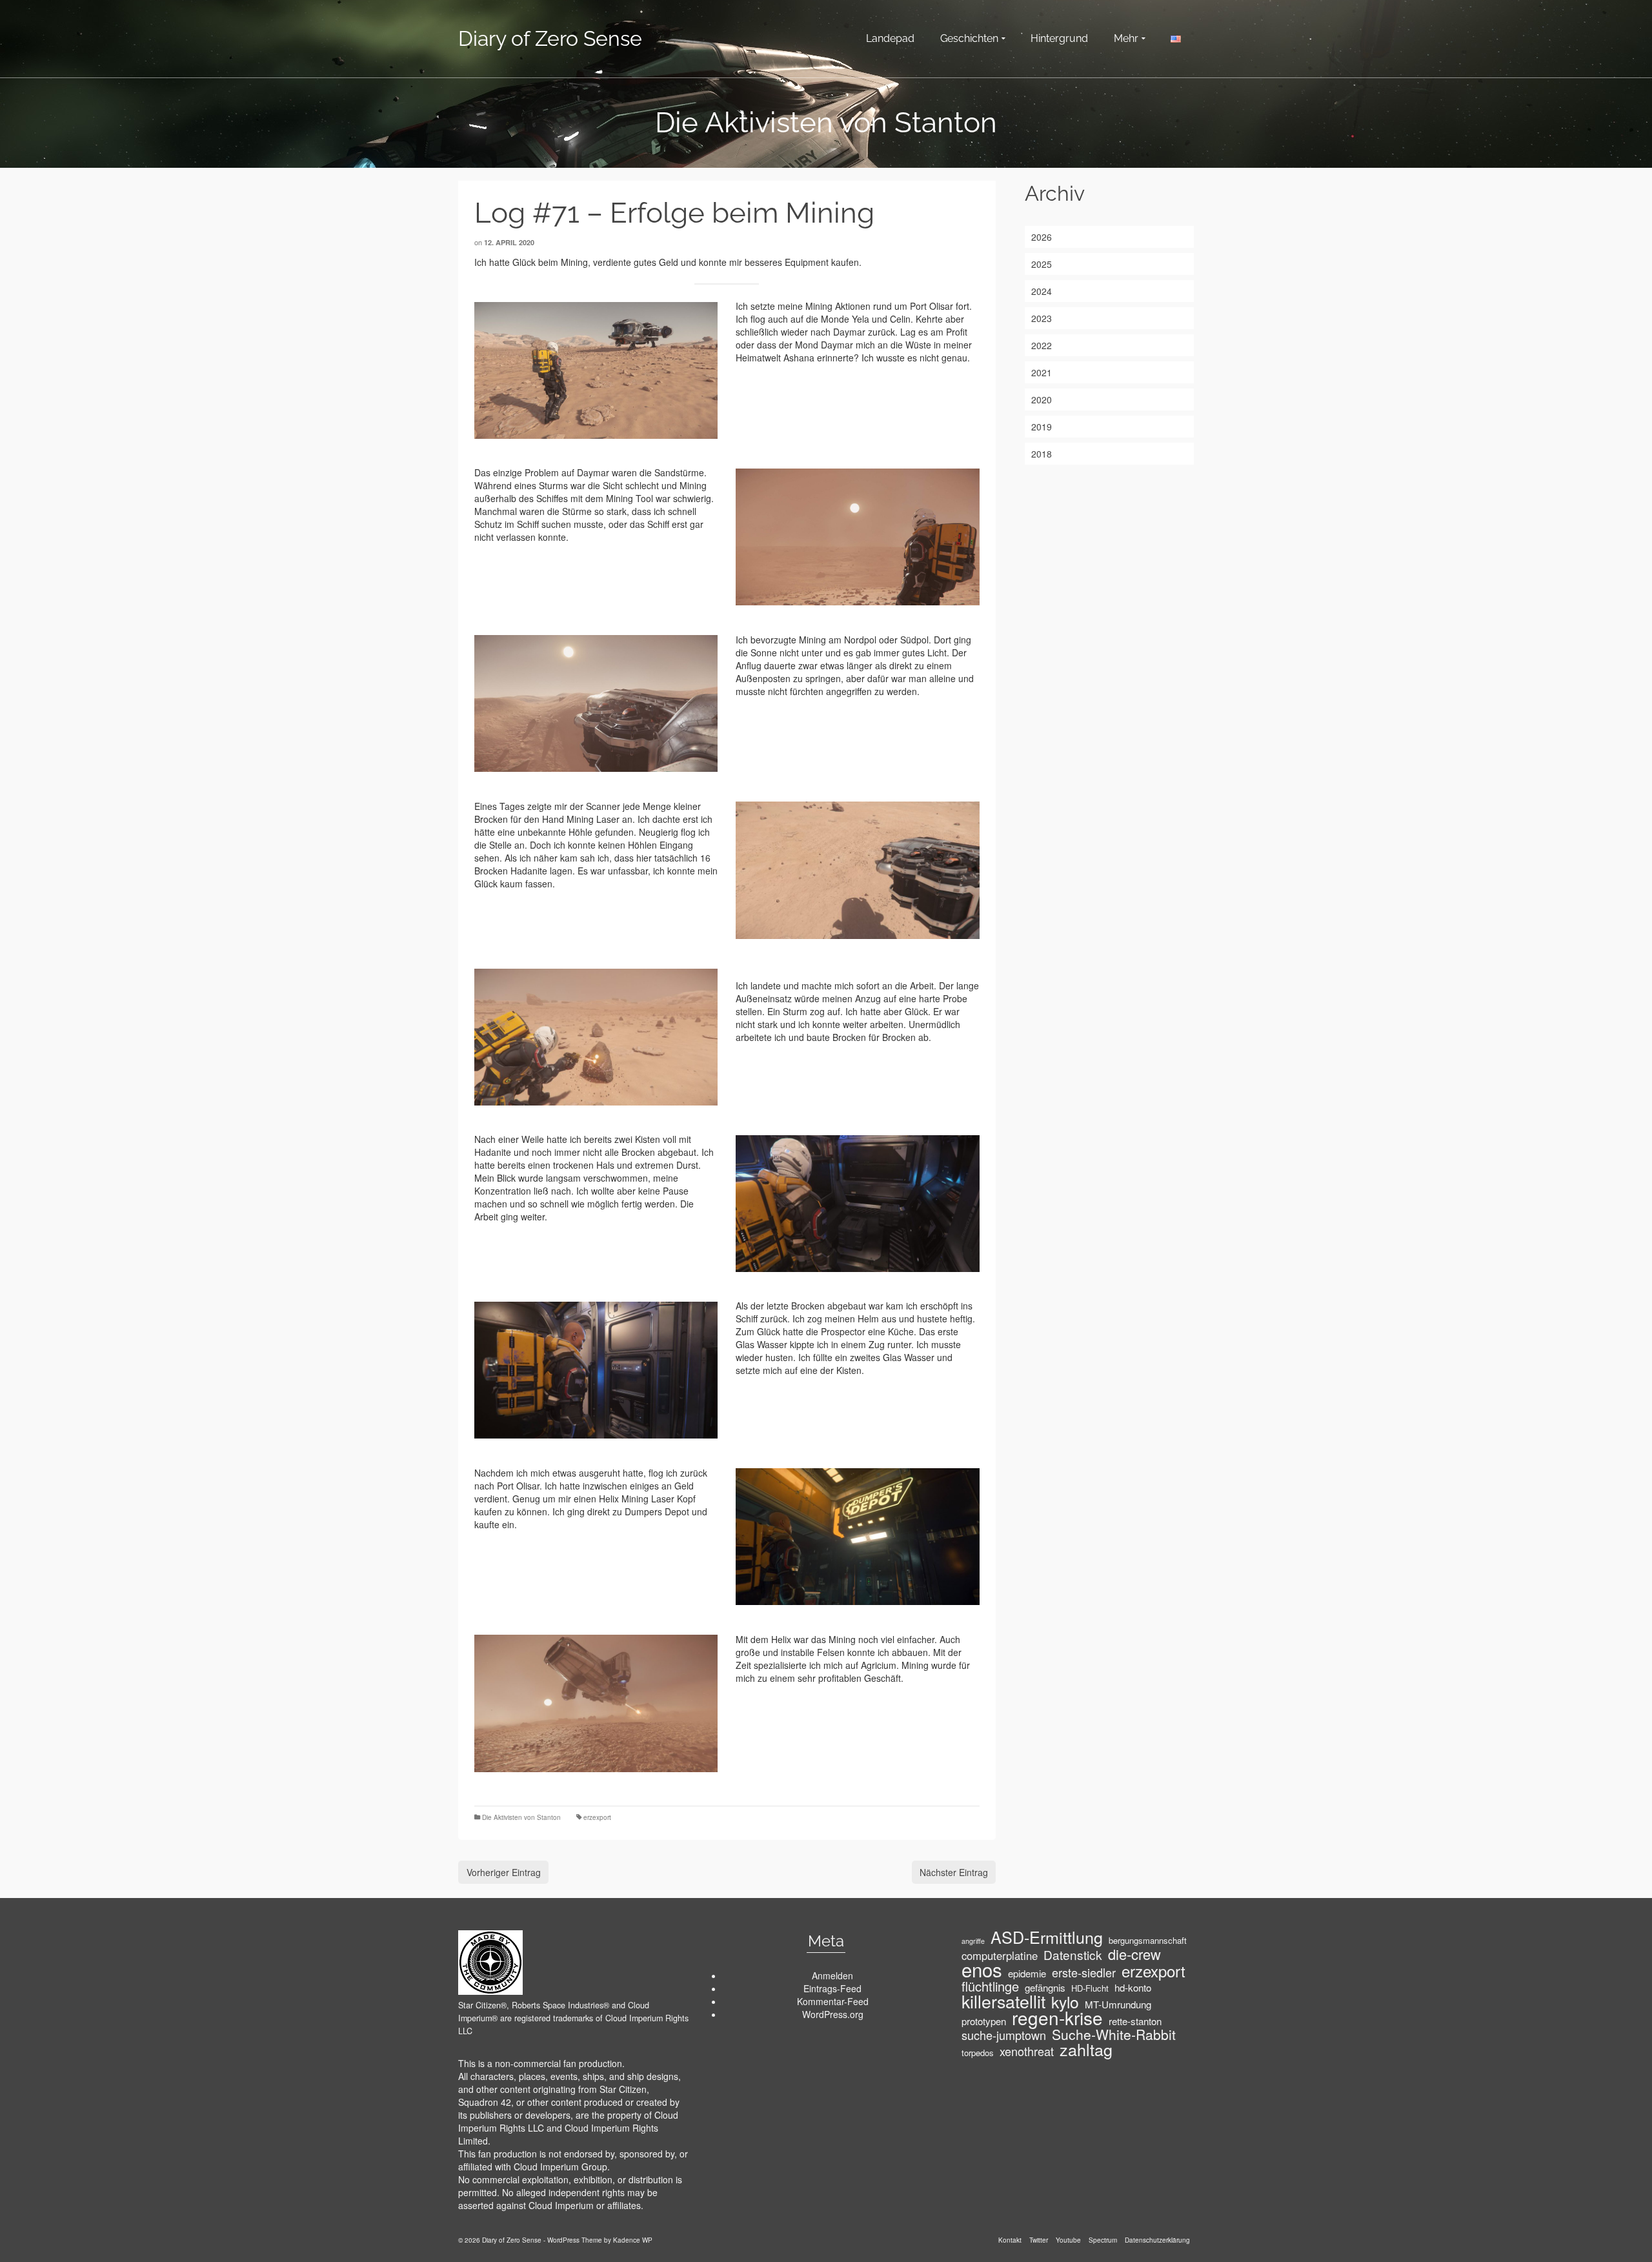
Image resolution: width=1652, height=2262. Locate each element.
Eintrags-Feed (832, 1988)
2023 (1042, 318)
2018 (1042, 454)
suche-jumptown (1004, 2035)
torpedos (978, 2053)
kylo (1065, 2002)
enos (982, 1969)
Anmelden (832, 1975)
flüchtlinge (990, 1986)
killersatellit (1003, 2001)
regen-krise (1057, 2017)
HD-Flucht (1090, 1988)
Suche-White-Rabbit (1114, 2034)
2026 (1042, 237)
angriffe (973, 1941)
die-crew (1134, 1954)
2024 (1042, 291)
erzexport (597, 1817)
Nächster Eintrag (954, 1872)
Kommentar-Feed (833, 2001)
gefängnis (1045, 1988)
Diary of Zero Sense (550, 38)
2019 (1042, 427)
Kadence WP (633, 2240)
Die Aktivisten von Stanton (521, 1817)
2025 (1042, 264)
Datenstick (1073, 1955)
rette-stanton (1135, 2021)
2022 (1042, 345)
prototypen (984, 2021)
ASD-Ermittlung (1047, 1937)
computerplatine (1000, 1955)
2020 (1042, 399)
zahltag (1086, 2049)
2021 (1042, 372)
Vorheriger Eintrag (504, 1872)
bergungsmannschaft (1148, 1940)
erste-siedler (1084, 1972)
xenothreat (1027, 2051)
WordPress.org (833, 2014)
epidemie (1027, 1974)
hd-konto (1133, 1988)
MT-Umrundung (1118, 2004)
